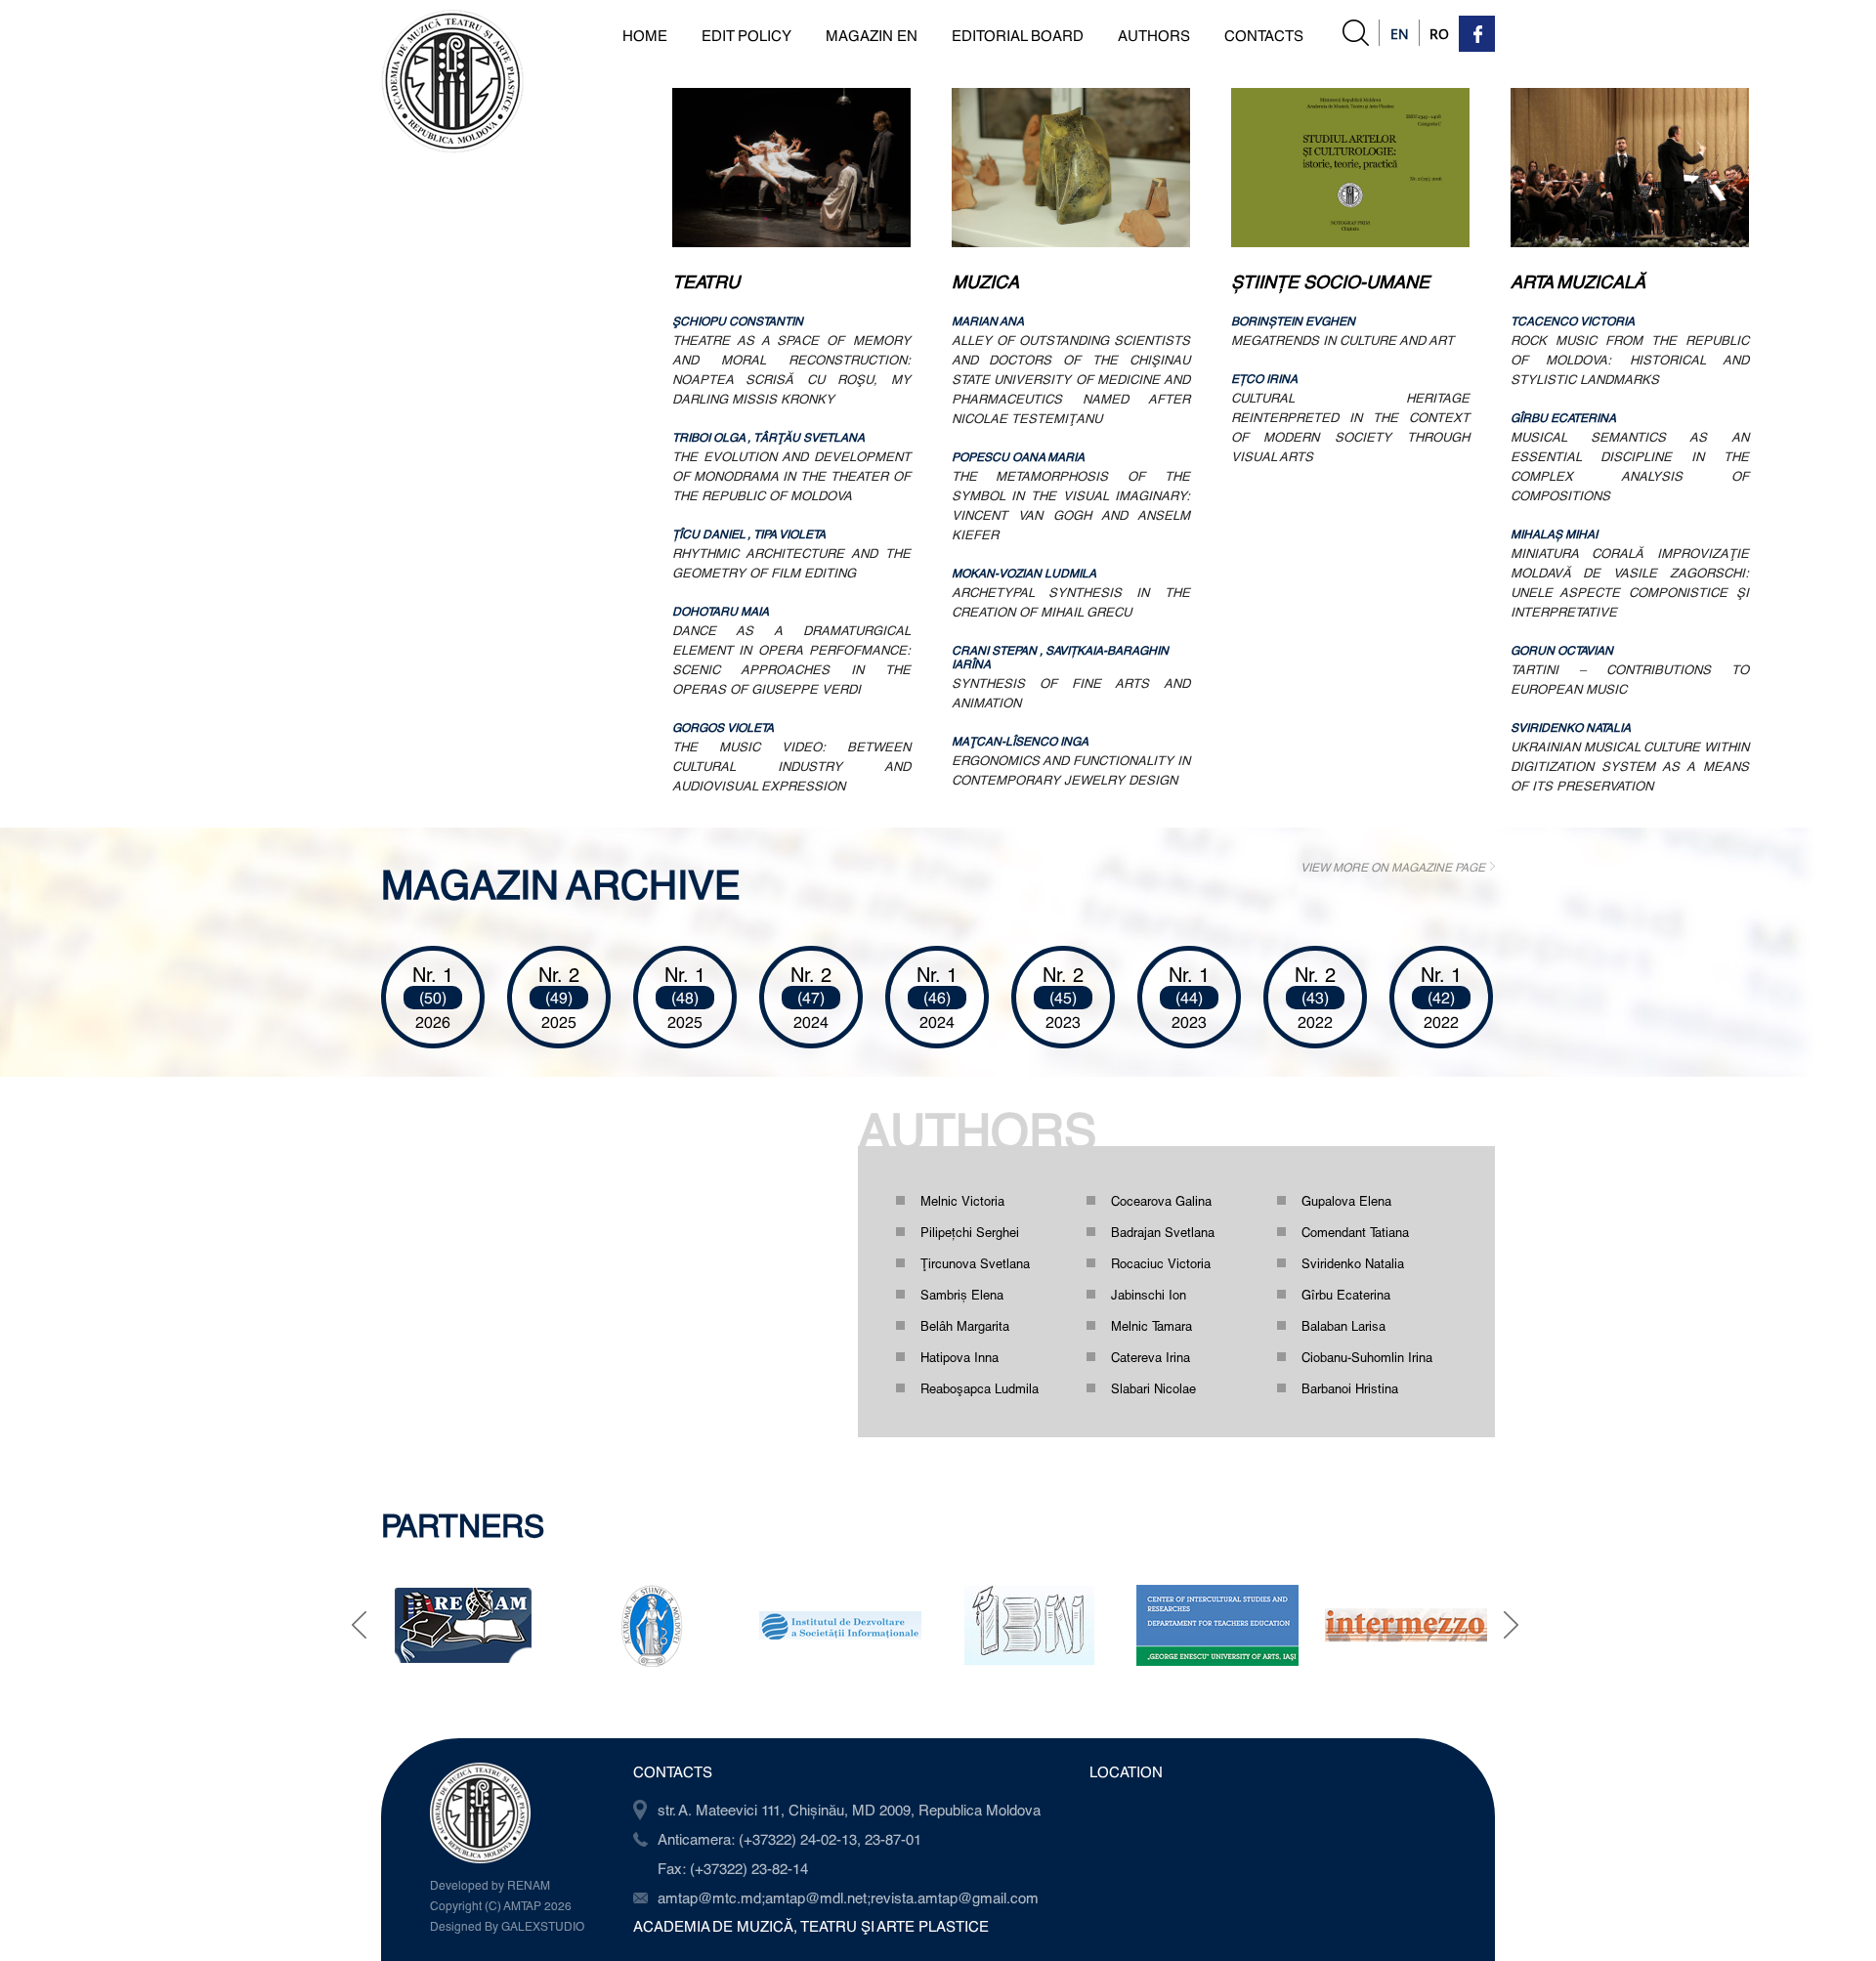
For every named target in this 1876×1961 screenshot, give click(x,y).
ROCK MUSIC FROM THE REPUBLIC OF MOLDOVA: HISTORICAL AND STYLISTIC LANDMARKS (1630, 360)
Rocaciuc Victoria (1161, 1263)
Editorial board (1018, 35)
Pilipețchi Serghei (970, 1232)
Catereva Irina (1151, 1357)
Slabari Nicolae (1153, 1388)
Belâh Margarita (965, 1326)
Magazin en (872, 35)
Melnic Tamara (1151, 1326)
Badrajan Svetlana (1163, 1232)
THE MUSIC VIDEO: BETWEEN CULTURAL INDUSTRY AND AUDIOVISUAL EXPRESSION (791, 766)
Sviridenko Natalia (1353, 1263)
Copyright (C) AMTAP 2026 (501, 1905)
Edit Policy (746, 35)
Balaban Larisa (1343, 1326)
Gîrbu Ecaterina (1346, 1295)
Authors (1154, 35)
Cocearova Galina (1161, 1201)
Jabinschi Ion (1149, 1295)
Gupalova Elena (1346, 1201)
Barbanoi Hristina (1350, 1388)
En (1400, 34)
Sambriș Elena (962, 1295)
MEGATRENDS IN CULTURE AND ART (1343, 340)
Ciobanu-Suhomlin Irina (1367, 1357)
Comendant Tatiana (1355, 1232)
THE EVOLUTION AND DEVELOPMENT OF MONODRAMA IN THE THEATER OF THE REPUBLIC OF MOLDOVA (791, 476)
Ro (1439, 34)
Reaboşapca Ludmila (980, 1388)
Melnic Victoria (962, 1201)
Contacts (1264, 35)
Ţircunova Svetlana (975, 1263)
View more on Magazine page (1393, 867)
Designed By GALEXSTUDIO (507, 1926)
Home (645, 35)
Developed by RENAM (490, 1885)
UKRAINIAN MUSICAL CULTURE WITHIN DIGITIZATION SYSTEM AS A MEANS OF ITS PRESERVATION (1630, 766)
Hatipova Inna (959, 1357)
